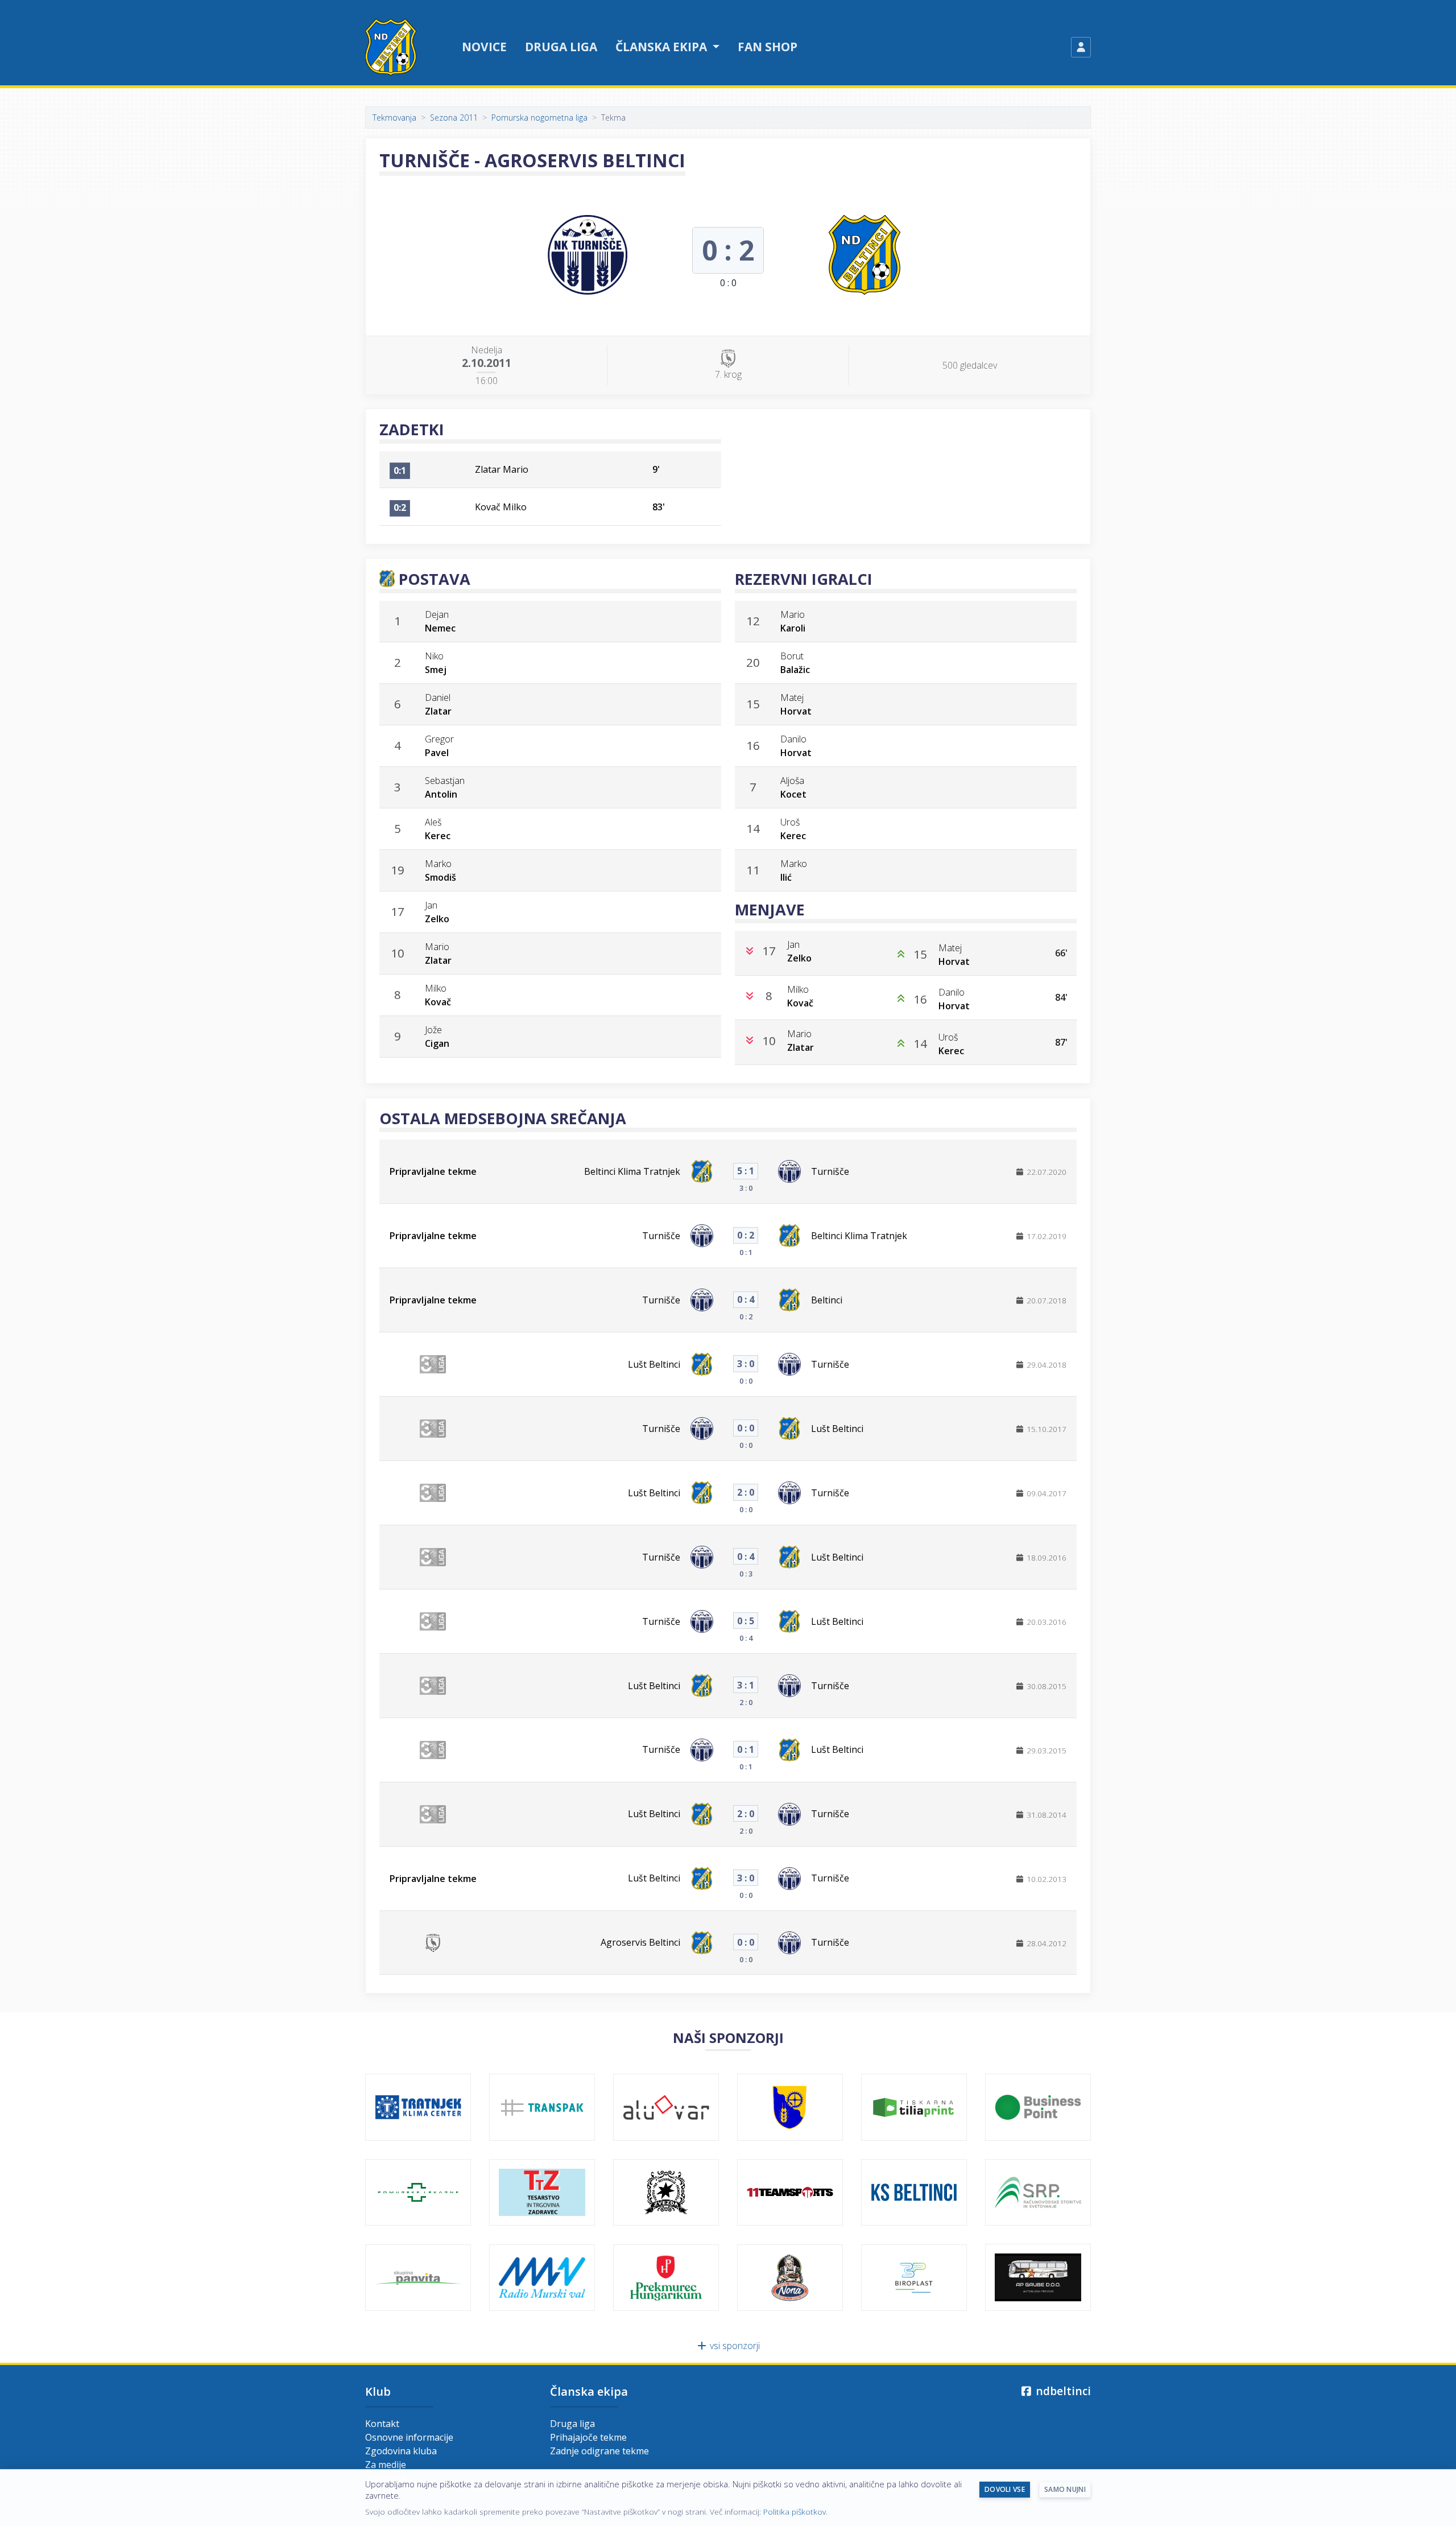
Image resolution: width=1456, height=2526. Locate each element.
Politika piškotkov (795, 2511)
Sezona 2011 (454, 117)
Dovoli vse (1005, 2489)
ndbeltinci (1062, 2391)
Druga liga (561, 47)
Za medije (386, 2465)
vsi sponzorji (734, 2346)
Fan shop (768, 47)
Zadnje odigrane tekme (599, 2451)
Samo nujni (1065, 2489)
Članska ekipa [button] (663, 47)
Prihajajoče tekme (588, 2437)
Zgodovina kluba (401, 2451)
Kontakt (382, 2424)
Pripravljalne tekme (433, 1171)
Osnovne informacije (409, 2437)
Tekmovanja (394, 117)
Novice (484, 47)
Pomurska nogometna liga (539, 117)
